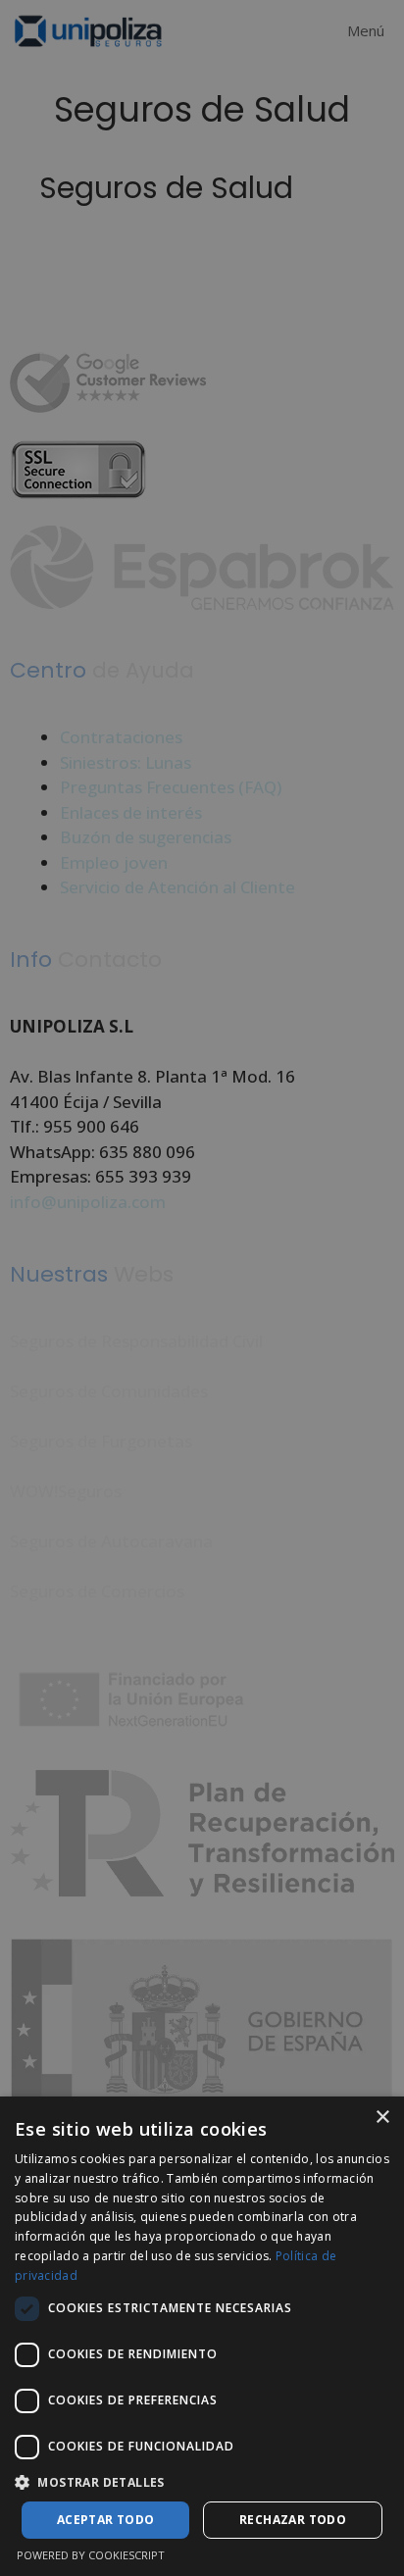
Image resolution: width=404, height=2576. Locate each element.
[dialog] (202, 2336)
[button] (202, 2482)
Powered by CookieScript (91, 2555)
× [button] (382, 2118)
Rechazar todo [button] (293, 2520)
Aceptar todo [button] (106, 2520)
